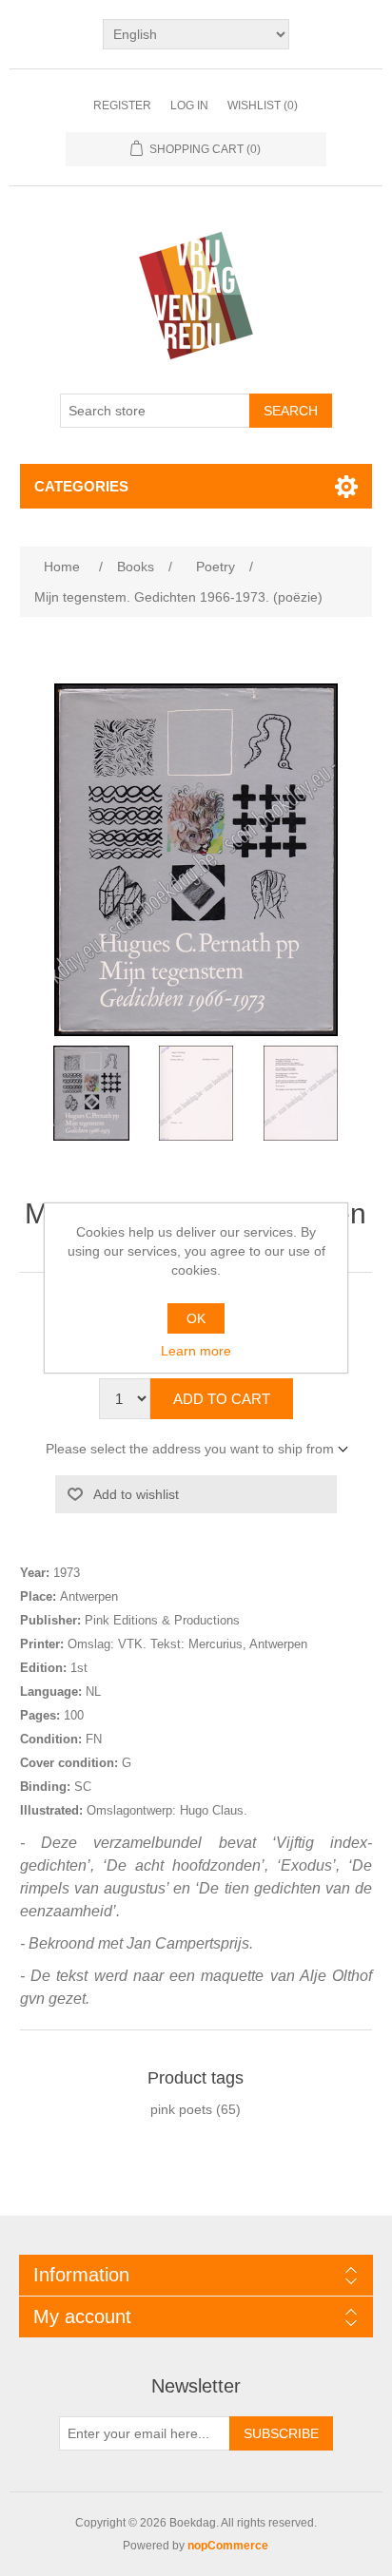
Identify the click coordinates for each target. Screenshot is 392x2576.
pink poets (181, 2109)
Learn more (196, 1351)
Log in (189, 106)
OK (196, 1318)
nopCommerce (228, 2546)
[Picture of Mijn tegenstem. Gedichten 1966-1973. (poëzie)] (91, 1093)
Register (122, 106)
